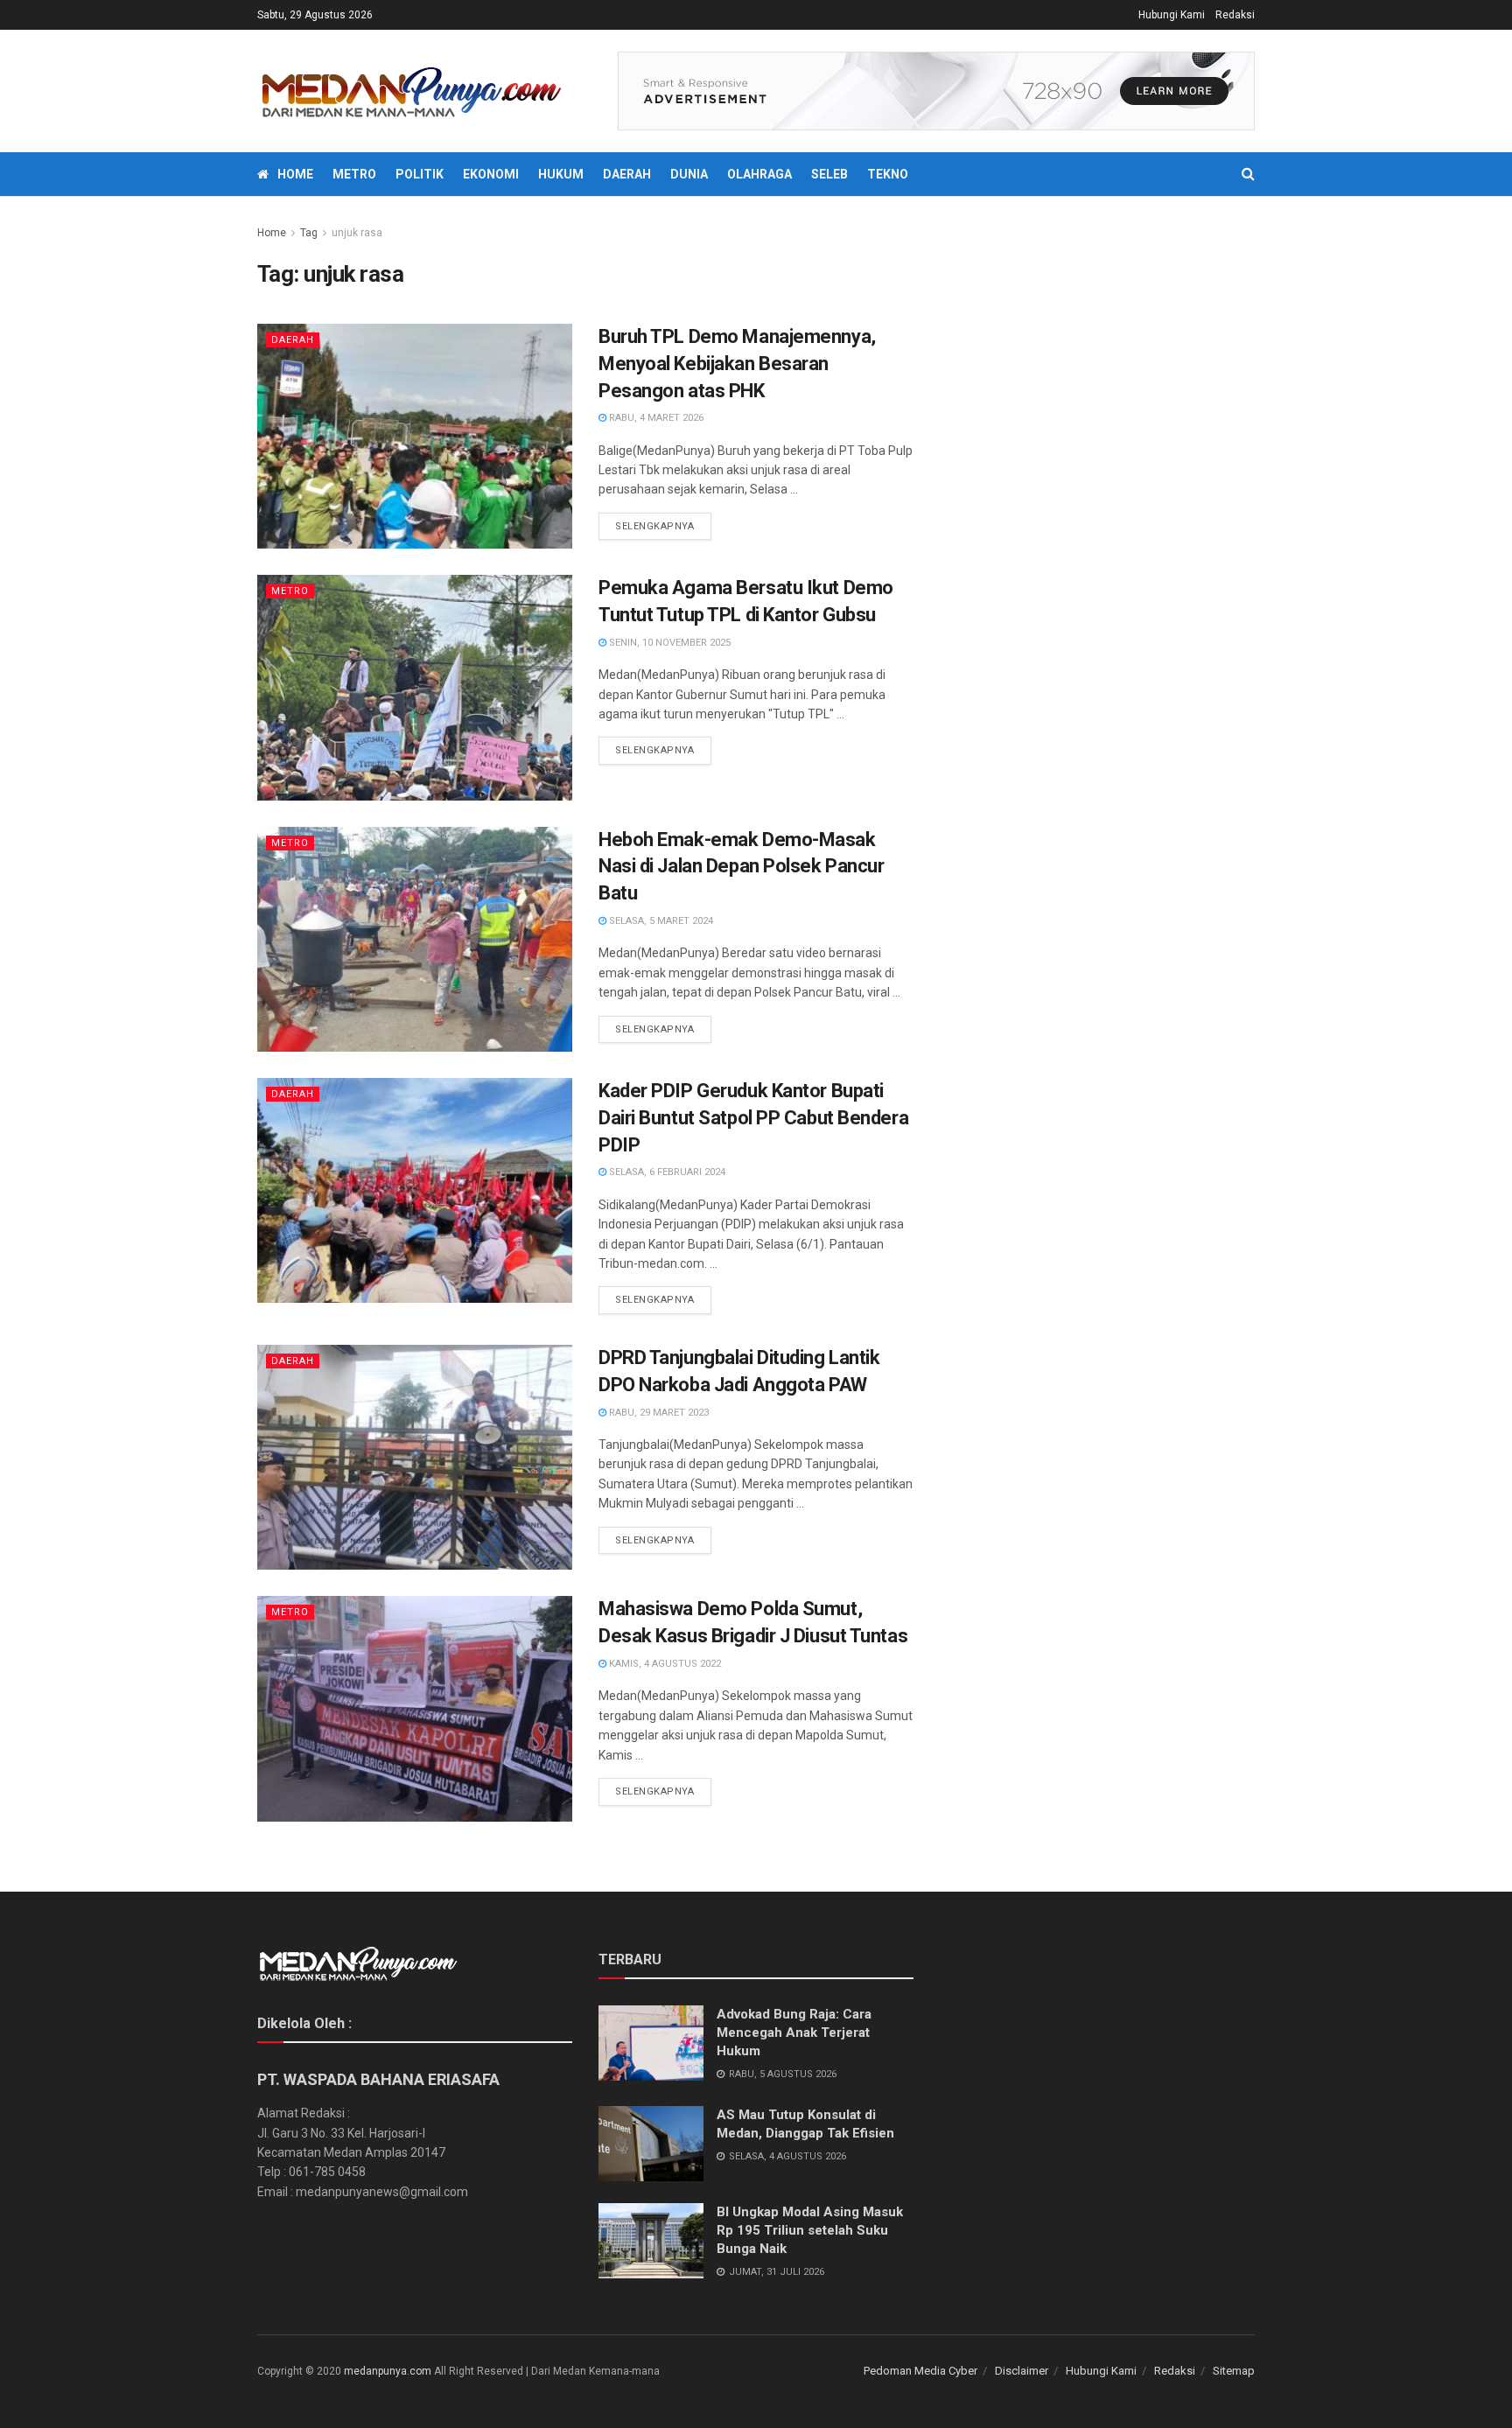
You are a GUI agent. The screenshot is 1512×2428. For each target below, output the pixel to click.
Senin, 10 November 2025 (668, 643)
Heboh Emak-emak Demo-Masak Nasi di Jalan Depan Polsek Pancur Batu (741, 867)
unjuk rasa (357, 233)
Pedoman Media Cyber (920, 2371)
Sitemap (1234, 2371)
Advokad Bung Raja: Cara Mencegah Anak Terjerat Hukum (794, 2033)
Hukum (561, 174)
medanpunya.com (388, 2371)
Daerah (627, 174)
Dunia (689, 174)
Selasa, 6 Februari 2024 (666, 1172)
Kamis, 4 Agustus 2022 (664, 1664)
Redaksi (1235, 15)
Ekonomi (491, 174)
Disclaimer (1022, 2371)
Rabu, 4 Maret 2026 (655, 418)
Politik (420, 174)
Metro (354, 174)
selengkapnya (655, 526)
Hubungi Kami (1172, 15)
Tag (309, 233)
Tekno (888, 174)
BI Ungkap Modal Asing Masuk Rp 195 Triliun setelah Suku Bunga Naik (810, 2230)
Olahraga (759, 174)
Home (295, 174)
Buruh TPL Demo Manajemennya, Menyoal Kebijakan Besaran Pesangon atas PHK (737, 364)
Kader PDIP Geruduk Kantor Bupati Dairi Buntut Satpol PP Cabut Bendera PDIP (753, 1118)
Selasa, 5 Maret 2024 (660, 921)
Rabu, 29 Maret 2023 (658, 1413)
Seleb (829, 174)
